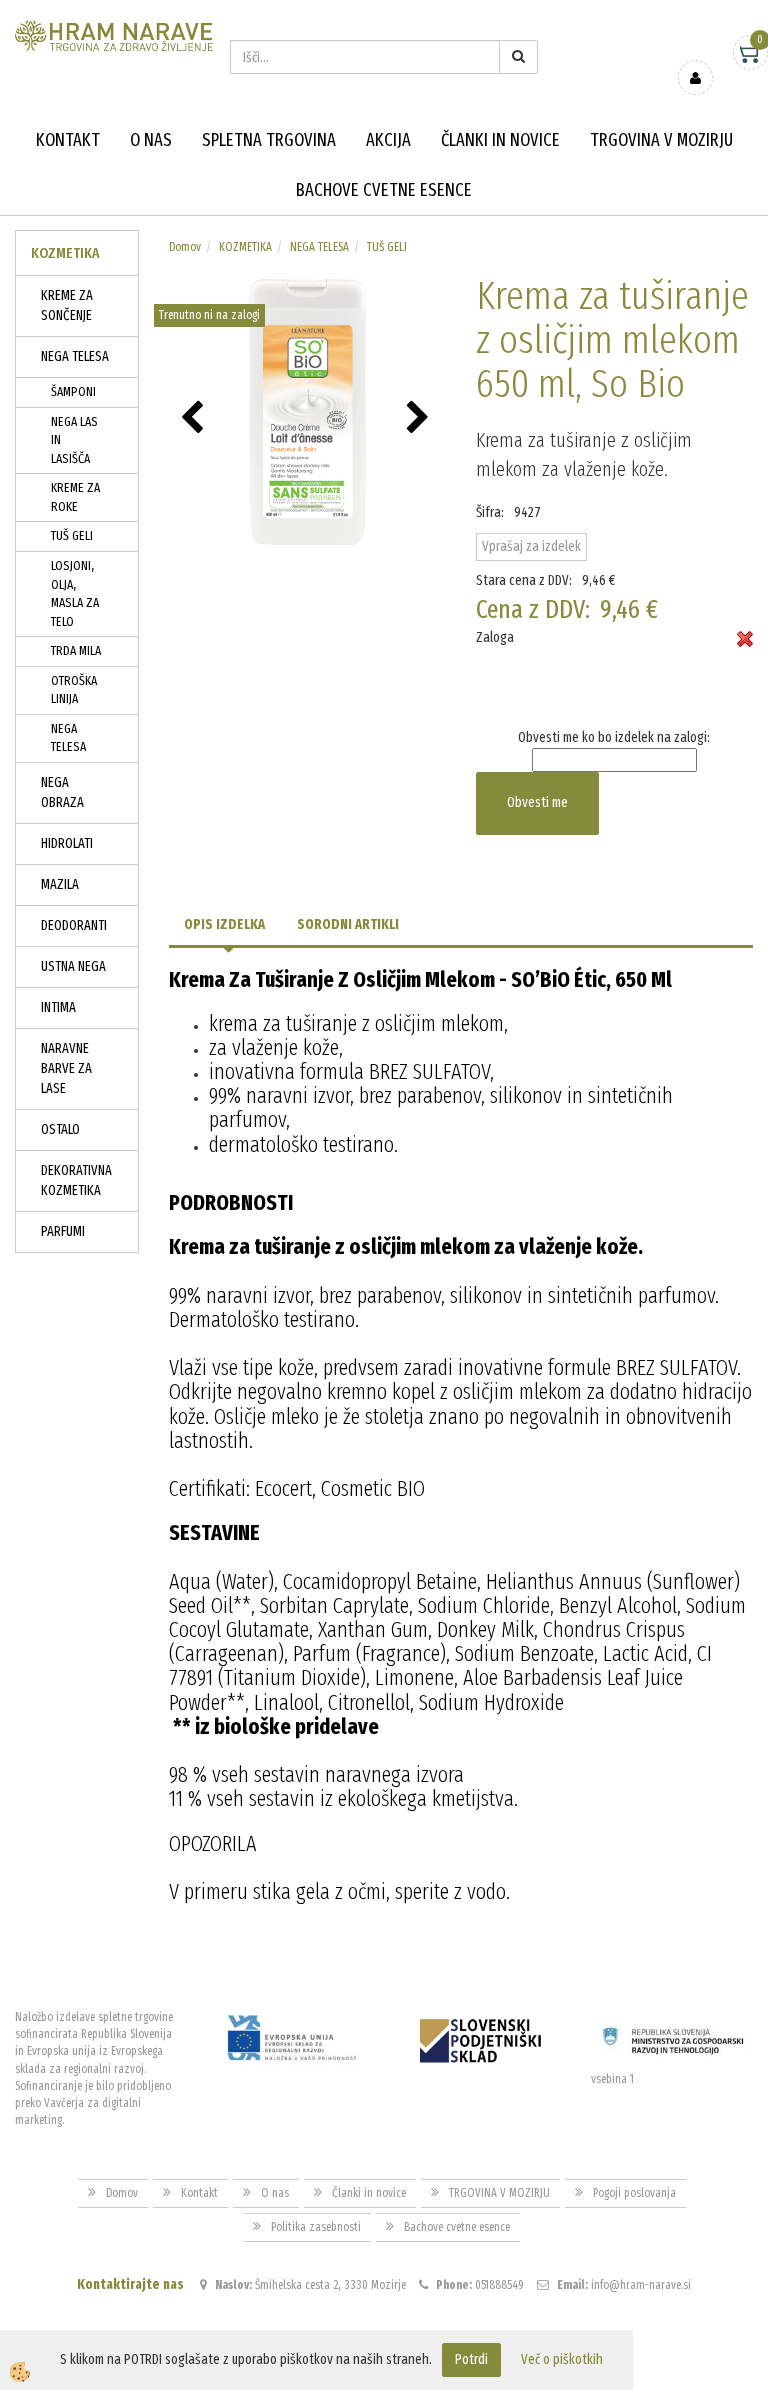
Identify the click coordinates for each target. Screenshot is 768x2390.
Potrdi (471, 2359)
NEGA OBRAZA (62, 792)
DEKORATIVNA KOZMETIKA (76, 1180)
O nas (151, 140)
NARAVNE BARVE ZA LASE (66, 1068)
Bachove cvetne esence (384, 190)
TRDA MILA (76, 650)
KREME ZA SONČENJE (67, 305)
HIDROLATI (67, 843)
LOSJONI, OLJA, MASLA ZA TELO (75, 593)
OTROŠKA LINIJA (74, 690)
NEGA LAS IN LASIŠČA (74, 440)
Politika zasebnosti (316, 2227)
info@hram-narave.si (641, 2285)
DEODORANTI (74, 925)
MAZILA (60, 884)
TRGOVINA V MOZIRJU (661, 140)
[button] (420, 419)
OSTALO (60, 1129)
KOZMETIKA (245, 247)
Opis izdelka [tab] (224, 924)
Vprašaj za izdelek (531, 546)
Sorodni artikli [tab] (348, 924)
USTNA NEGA (73, 966)
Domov (185, 247)
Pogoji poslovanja (634, 2193)
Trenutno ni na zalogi (209, 315)
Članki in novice (500, 140)
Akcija (388, 140)
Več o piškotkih (562, 2359)
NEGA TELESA (75, 356)
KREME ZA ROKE (75, 497)
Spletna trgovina (269, 140)
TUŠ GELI (72, 535)
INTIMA (58, 1007)
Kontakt (68, 140)
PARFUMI (63, 1231)
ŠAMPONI (73, 391)
